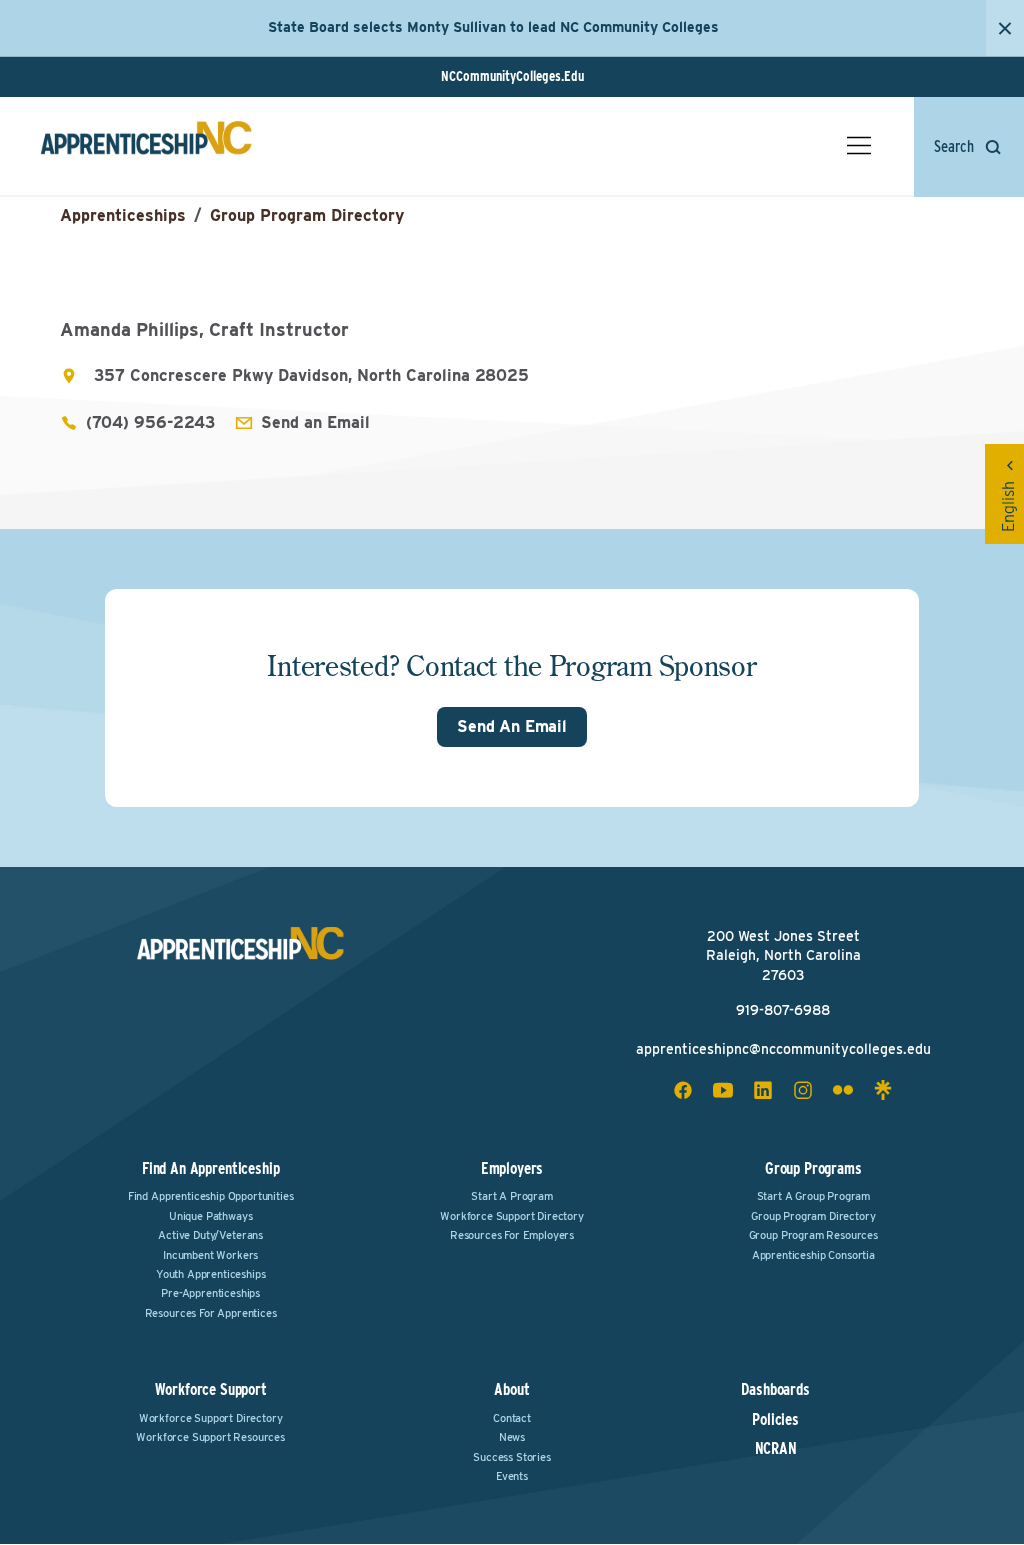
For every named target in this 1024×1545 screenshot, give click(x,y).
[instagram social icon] (803, 1090)
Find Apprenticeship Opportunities (211, 1196)
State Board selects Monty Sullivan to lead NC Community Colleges (493, 27)
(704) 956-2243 (150, 422)
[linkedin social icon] (763, 1090)
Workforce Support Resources (210, 1437)
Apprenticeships (123, 215)
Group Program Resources (813, 1235)
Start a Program (512, 1196)
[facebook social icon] (683, 1090)
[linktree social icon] (883, 1090)
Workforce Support (211, 1389)
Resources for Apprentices (211, 1313)
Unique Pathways (211, 1216)
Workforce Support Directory (512, 1216)
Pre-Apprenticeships (210, 1293)
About (511, 1389)
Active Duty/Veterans (210, 1235)
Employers (512, 1168)
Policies (775, 1420)
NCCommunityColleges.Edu (512, 76)
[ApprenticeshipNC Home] (146, 146)
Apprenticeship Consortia (813, 1255)
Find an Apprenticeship (210, 1168)
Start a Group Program (814, 1196)
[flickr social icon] (843, 1090)
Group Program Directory (307, 215)
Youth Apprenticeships (211, 1274)
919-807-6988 (783, 1010)
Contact (512, 1418)
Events (512, 1476)
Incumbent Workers (210, 1255)
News (512, 1437)
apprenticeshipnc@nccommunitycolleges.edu (783, 1049)
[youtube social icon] (723, 1090)
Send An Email (512, 726)
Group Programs (813, 1168)
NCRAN (776, 1449)
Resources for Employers (512, 1235)
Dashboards (775, 1390)
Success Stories (512, 1457)
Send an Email (315, 422)
